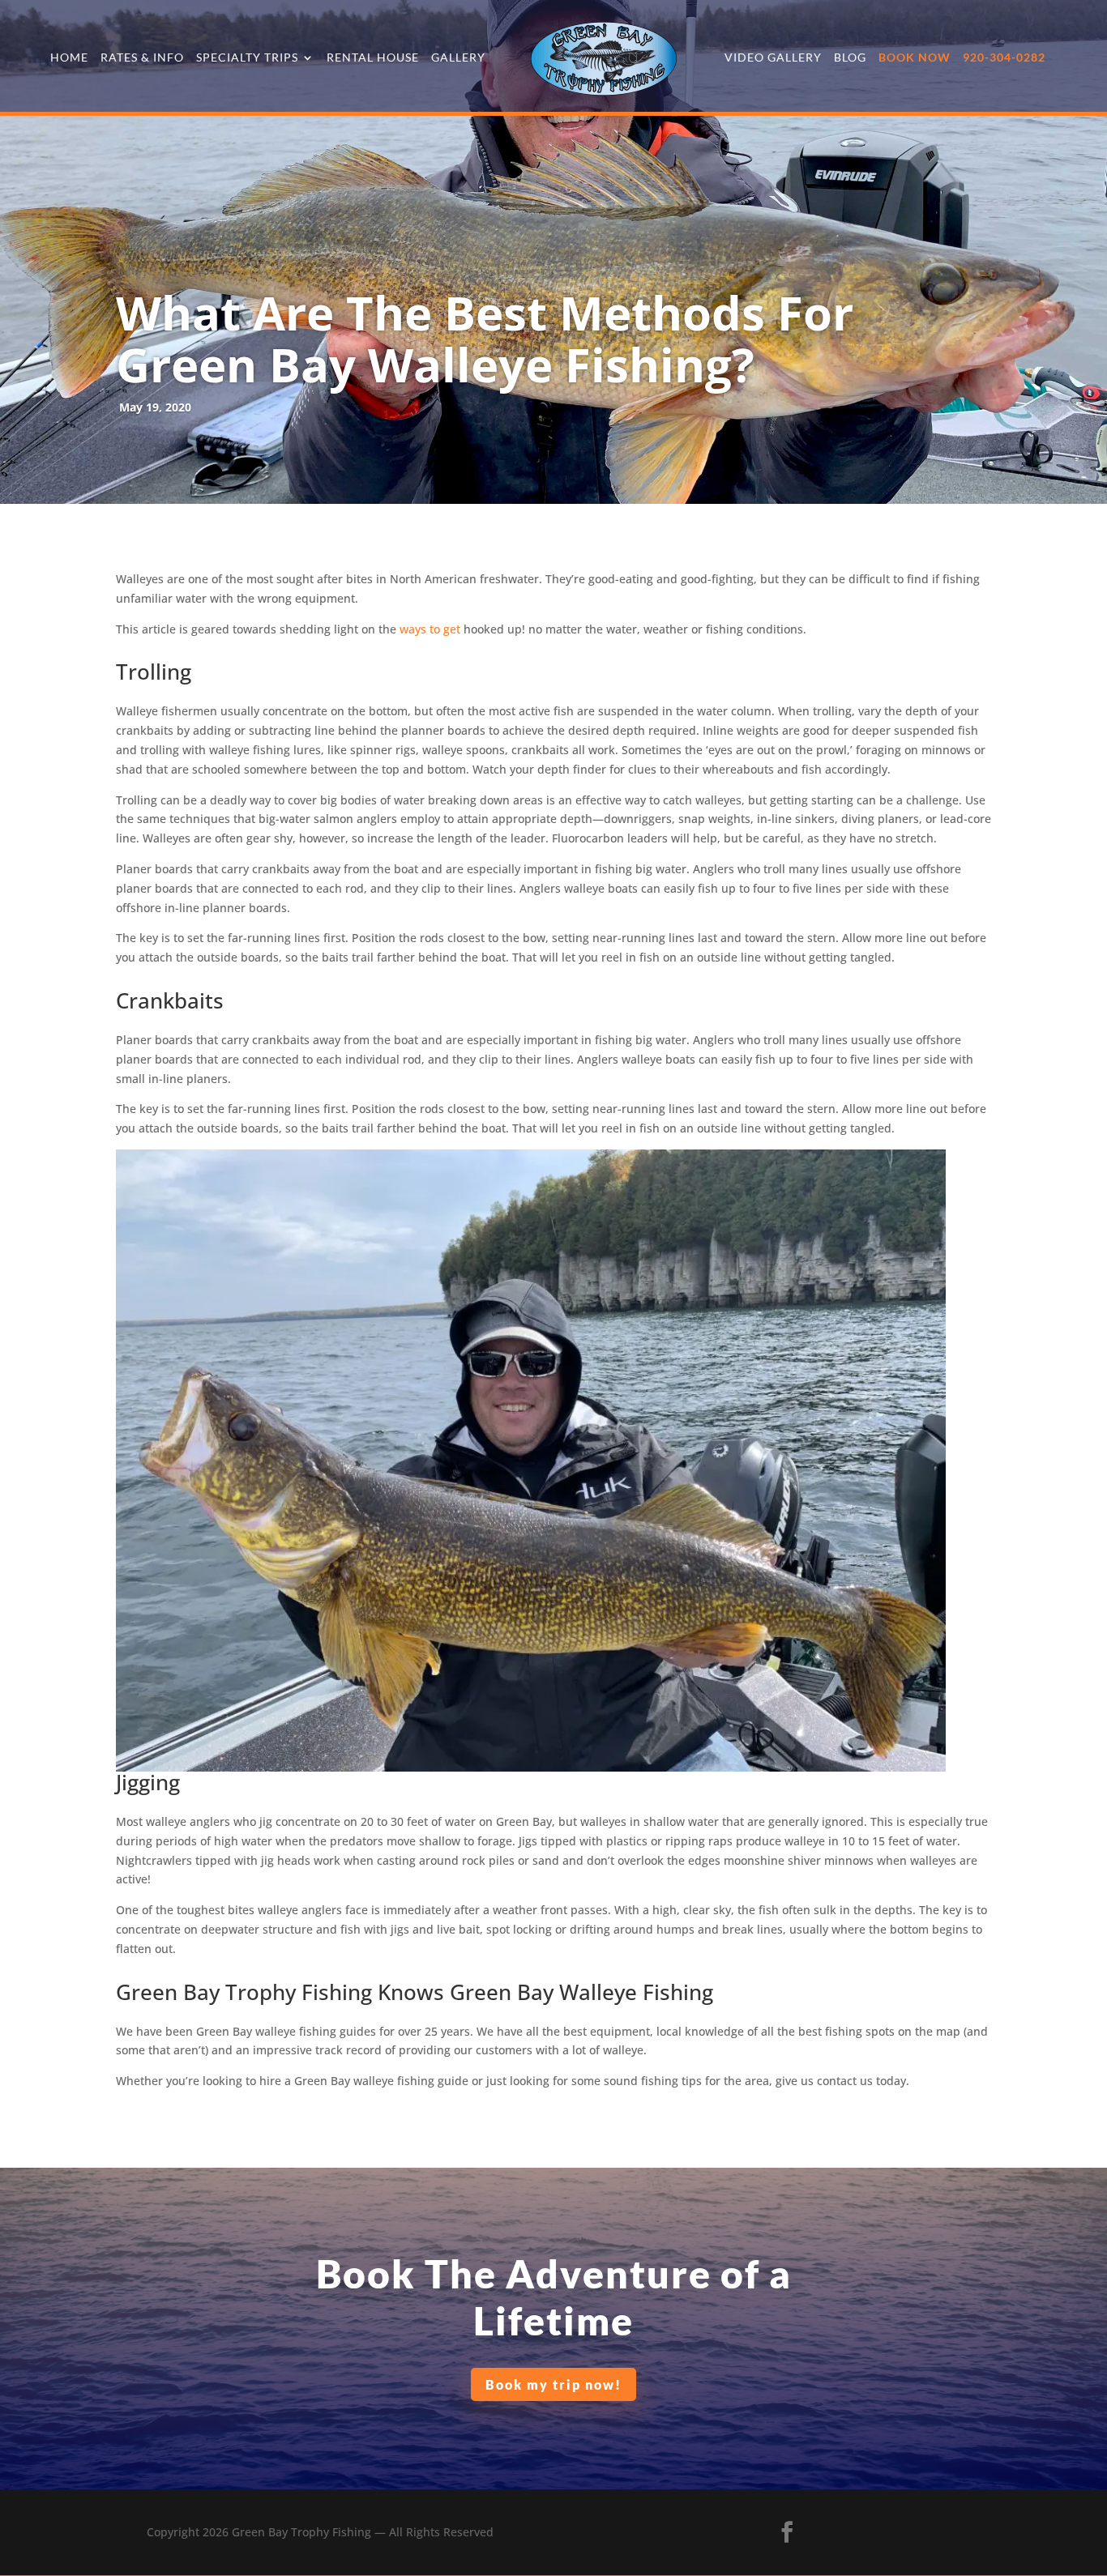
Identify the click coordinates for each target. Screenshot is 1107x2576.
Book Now (915, 58)
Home (69, 58)
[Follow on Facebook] (787, 2532)
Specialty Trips (247, 58)
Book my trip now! (553, 2384)
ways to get (432, 629)
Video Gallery (773, 58)
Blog (850, 58)
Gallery (458, 58)
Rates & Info (142, 58)
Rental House (373, 58)
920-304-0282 (1004, 58)
